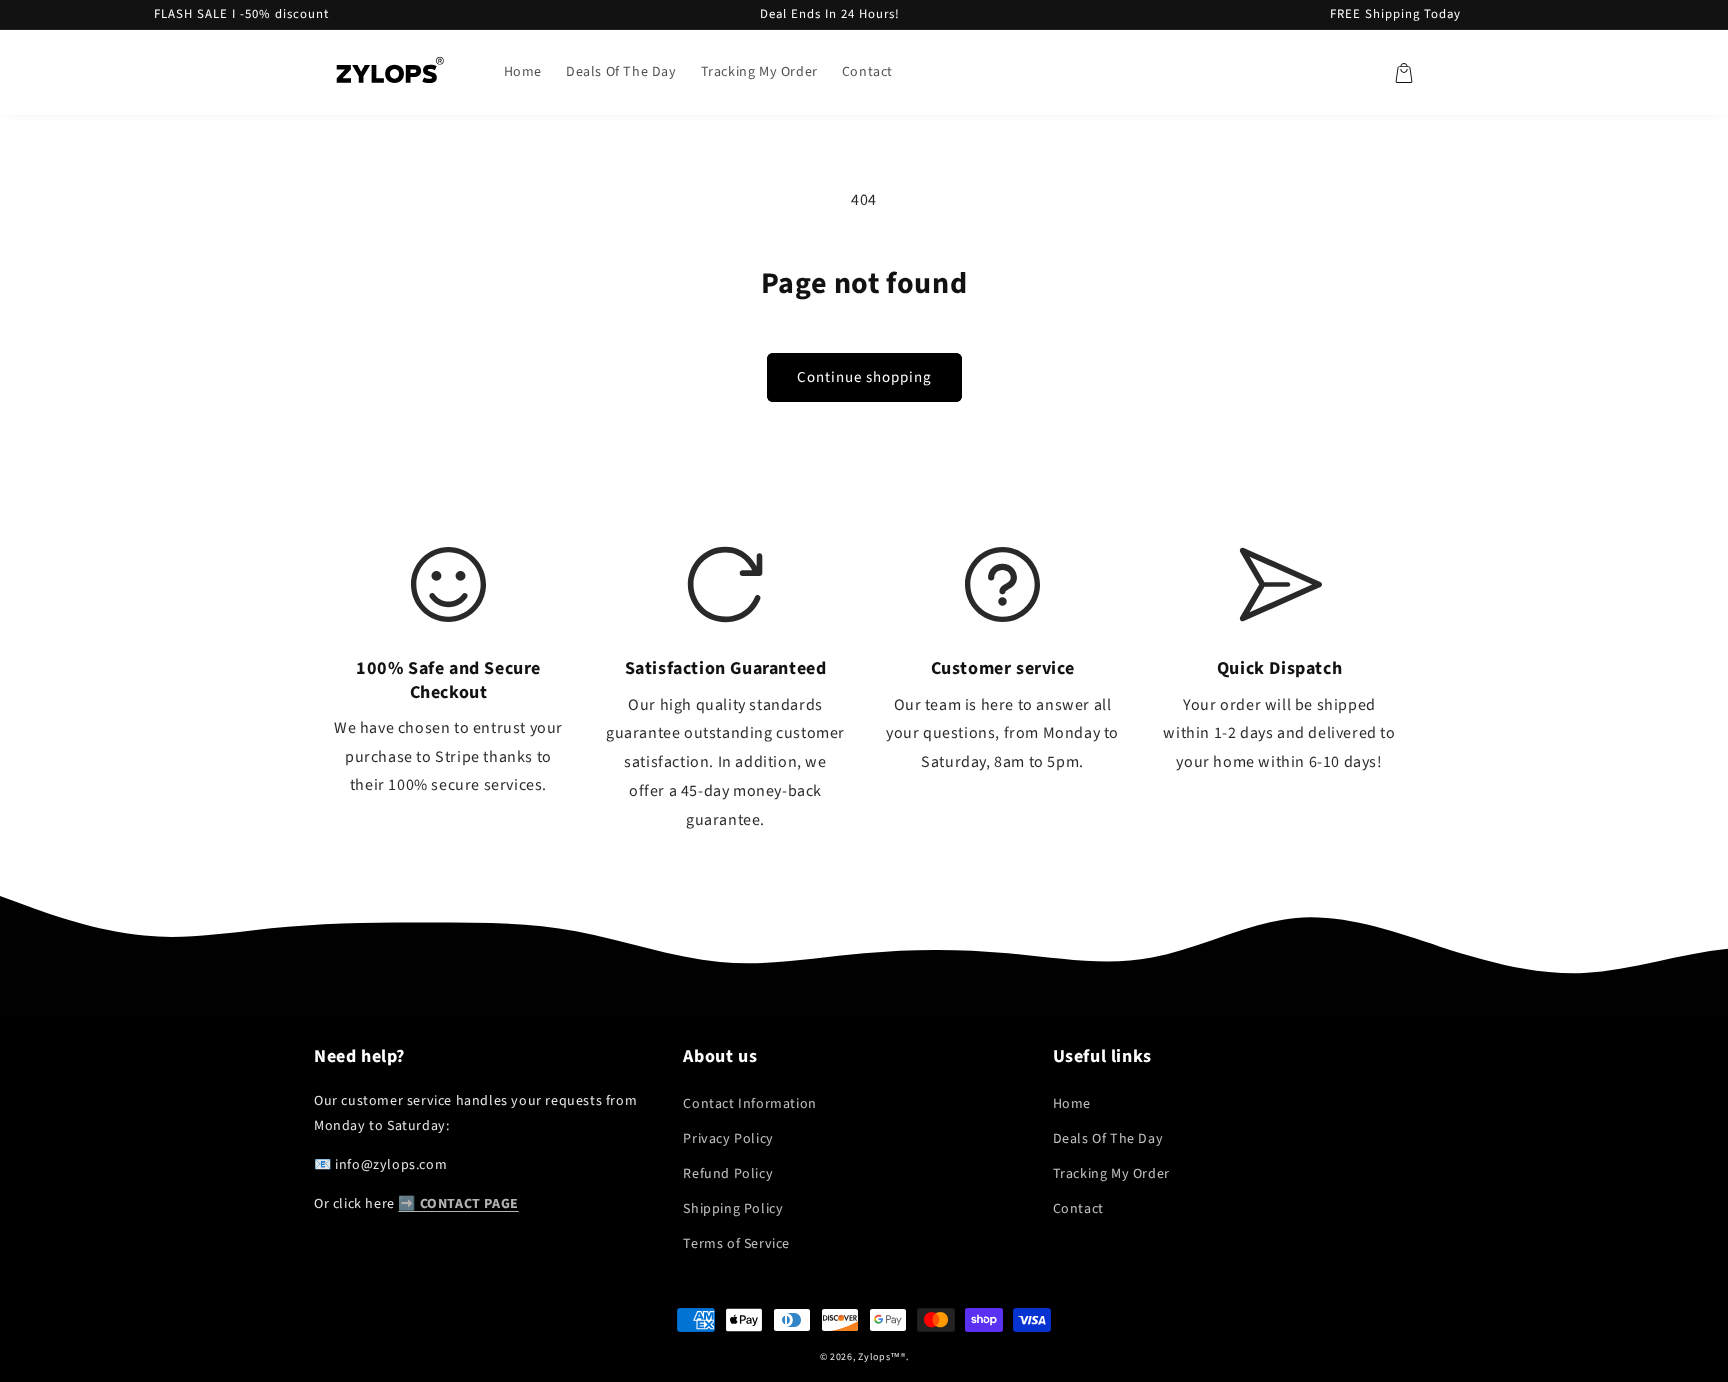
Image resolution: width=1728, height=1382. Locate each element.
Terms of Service (736, 1244)
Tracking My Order (1111, 1174)
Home (1072, 1104)
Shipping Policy (733, 1209)
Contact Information (749, 1104)
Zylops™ (879, 1357)
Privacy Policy (728, 1139)
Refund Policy (728, 1174)
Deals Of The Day (1108, 1139)
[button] (1404, 73)
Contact (1078, 1209)
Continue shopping (864, 377)
